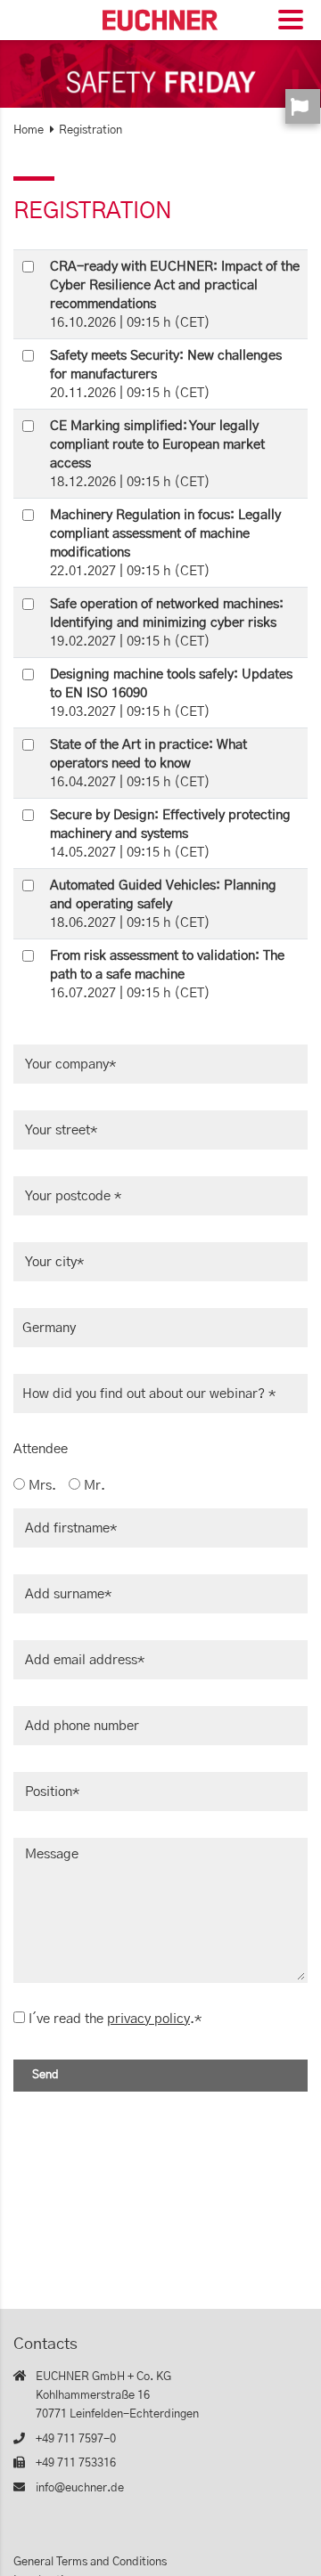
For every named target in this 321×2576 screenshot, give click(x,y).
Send (45, 2075)
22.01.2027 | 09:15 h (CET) (165, 543)
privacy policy (148, 2019)
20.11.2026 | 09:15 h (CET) (166, 374)
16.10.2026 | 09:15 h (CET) (175, 295)
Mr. (93, 1486)
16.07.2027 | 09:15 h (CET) (167, 975)
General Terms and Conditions (90, 2562)
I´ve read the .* (115, 2019)
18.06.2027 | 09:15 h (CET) (163, 904)
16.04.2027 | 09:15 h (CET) (148, 764)
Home (29, 130)
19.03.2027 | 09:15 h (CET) (171, 693)
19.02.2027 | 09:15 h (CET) (167, 623)
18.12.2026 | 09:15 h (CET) (157, 454)
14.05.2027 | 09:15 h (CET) (170, 834)
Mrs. (41, 1486)
